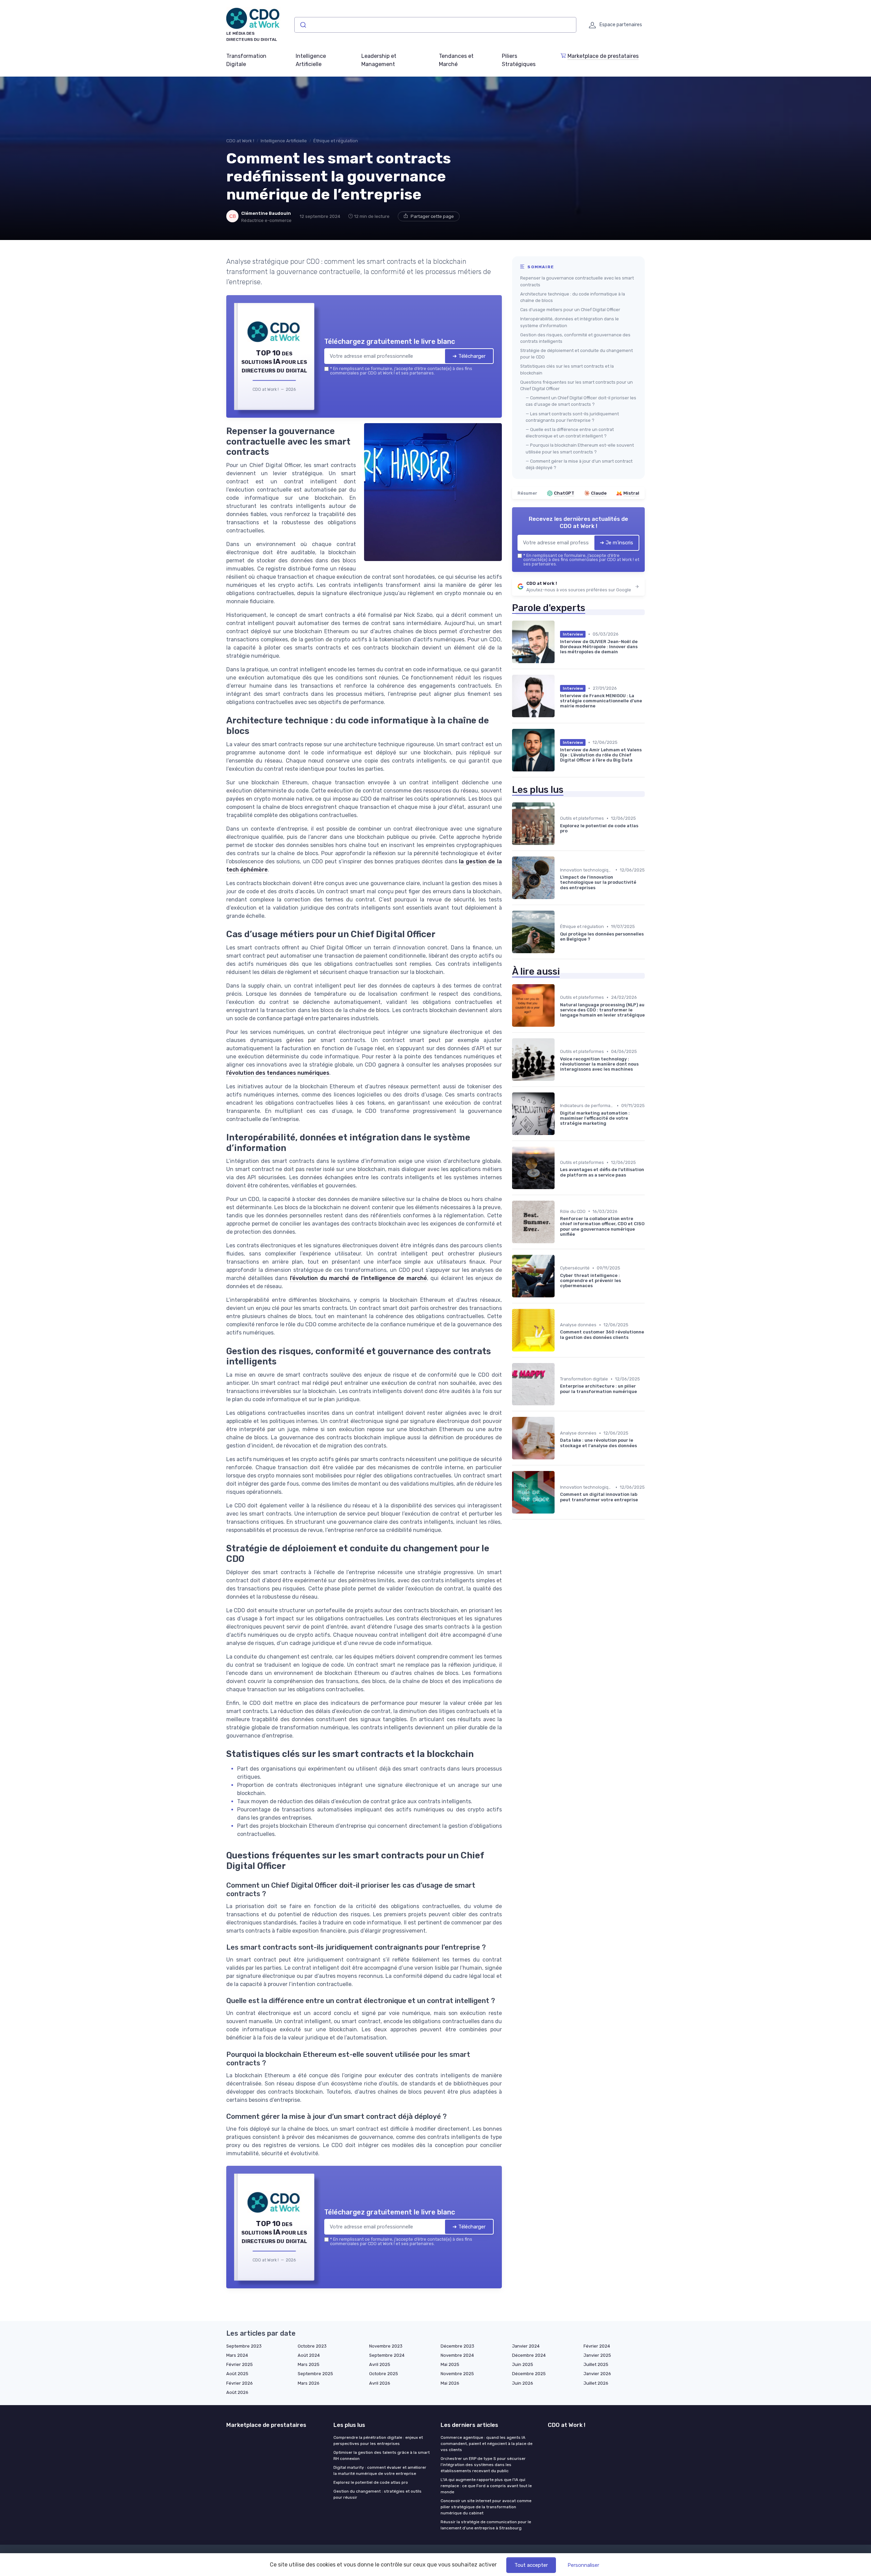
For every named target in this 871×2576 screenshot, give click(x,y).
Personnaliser (583, 2565)
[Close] (559, 1237)
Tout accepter (531, 2565)
